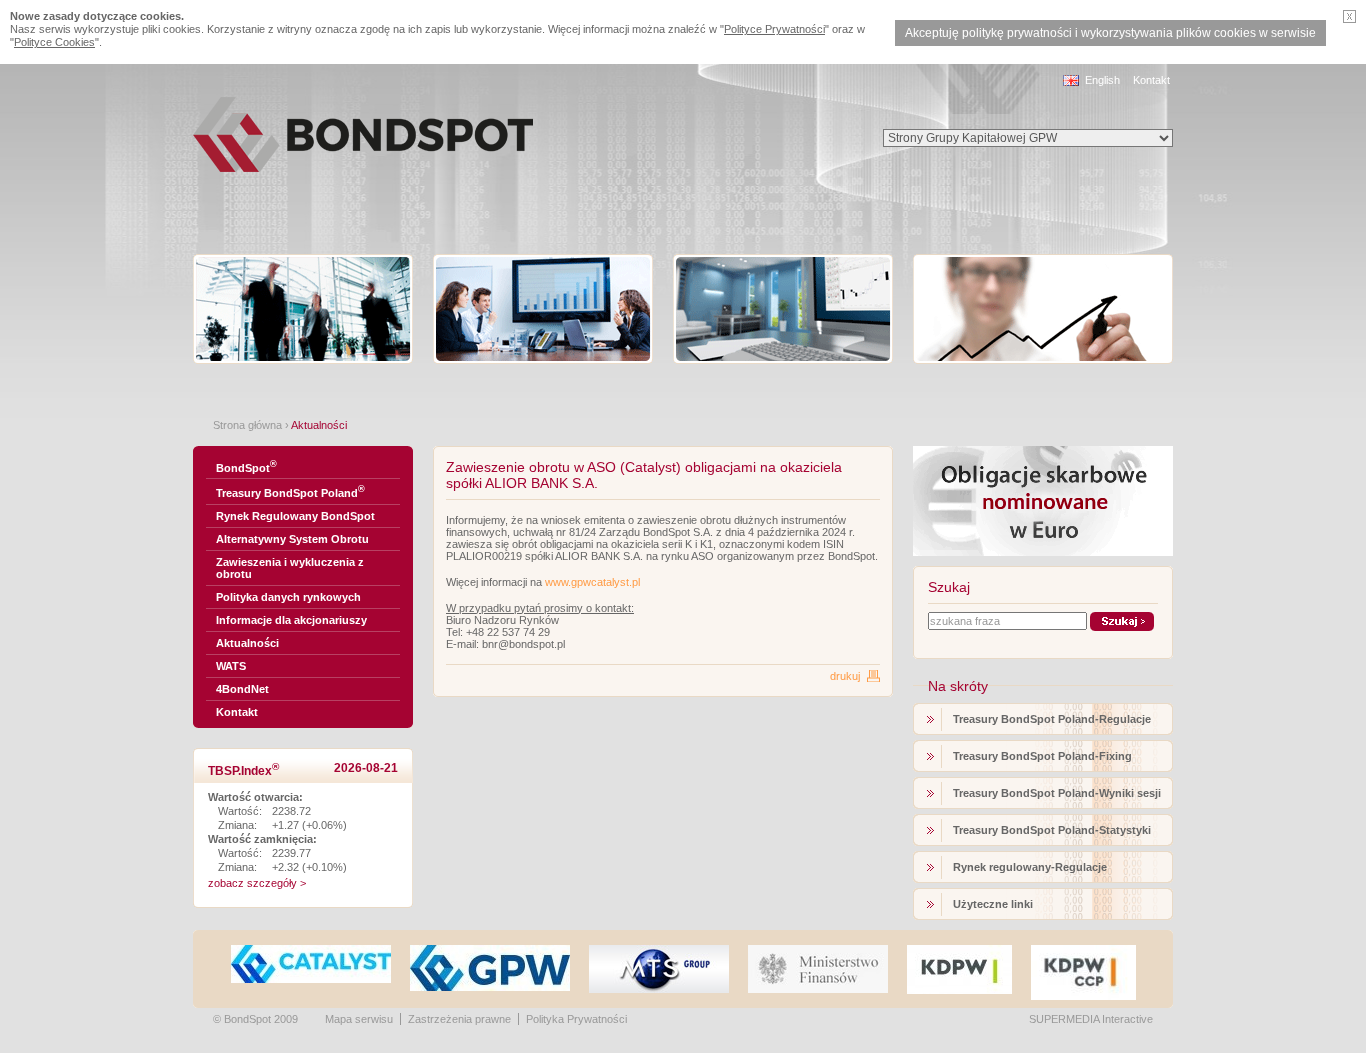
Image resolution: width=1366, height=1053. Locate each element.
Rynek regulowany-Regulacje (1030, 867)
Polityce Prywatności (774, 29)
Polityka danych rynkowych (288, 597)
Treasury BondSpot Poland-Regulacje (1052, 719)
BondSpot (246, 466)
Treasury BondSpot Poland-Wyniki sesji (1057, 793)
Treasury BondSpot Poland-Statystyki (1052, 830)
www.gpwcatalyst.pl (592, 582)
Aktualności (247, 643)
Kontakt (1151, 80)
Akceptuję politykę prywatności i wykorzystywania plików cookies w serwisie (1110, 33)
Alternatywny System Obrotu (292, 539)
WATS (231, 666)
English (1102, 80)
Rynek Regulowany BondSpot (295, 516)
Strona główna (247, 425)
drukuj (845, 676)
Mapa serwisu (359, 1019)
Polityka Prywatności (576, 1019)
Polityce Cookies (54, 42)
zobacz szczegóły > (257, 883)
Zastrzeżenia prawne (459, 1019)
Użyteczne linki (993, 904)
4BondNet (242, 689)
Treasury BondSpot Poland (290, 491)
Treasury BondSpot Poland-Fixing (1042, 756)
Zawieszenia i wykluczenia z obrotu (290, 568)
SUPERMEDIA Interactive (1091, 1019)
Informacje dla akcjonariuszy (291, 620)
